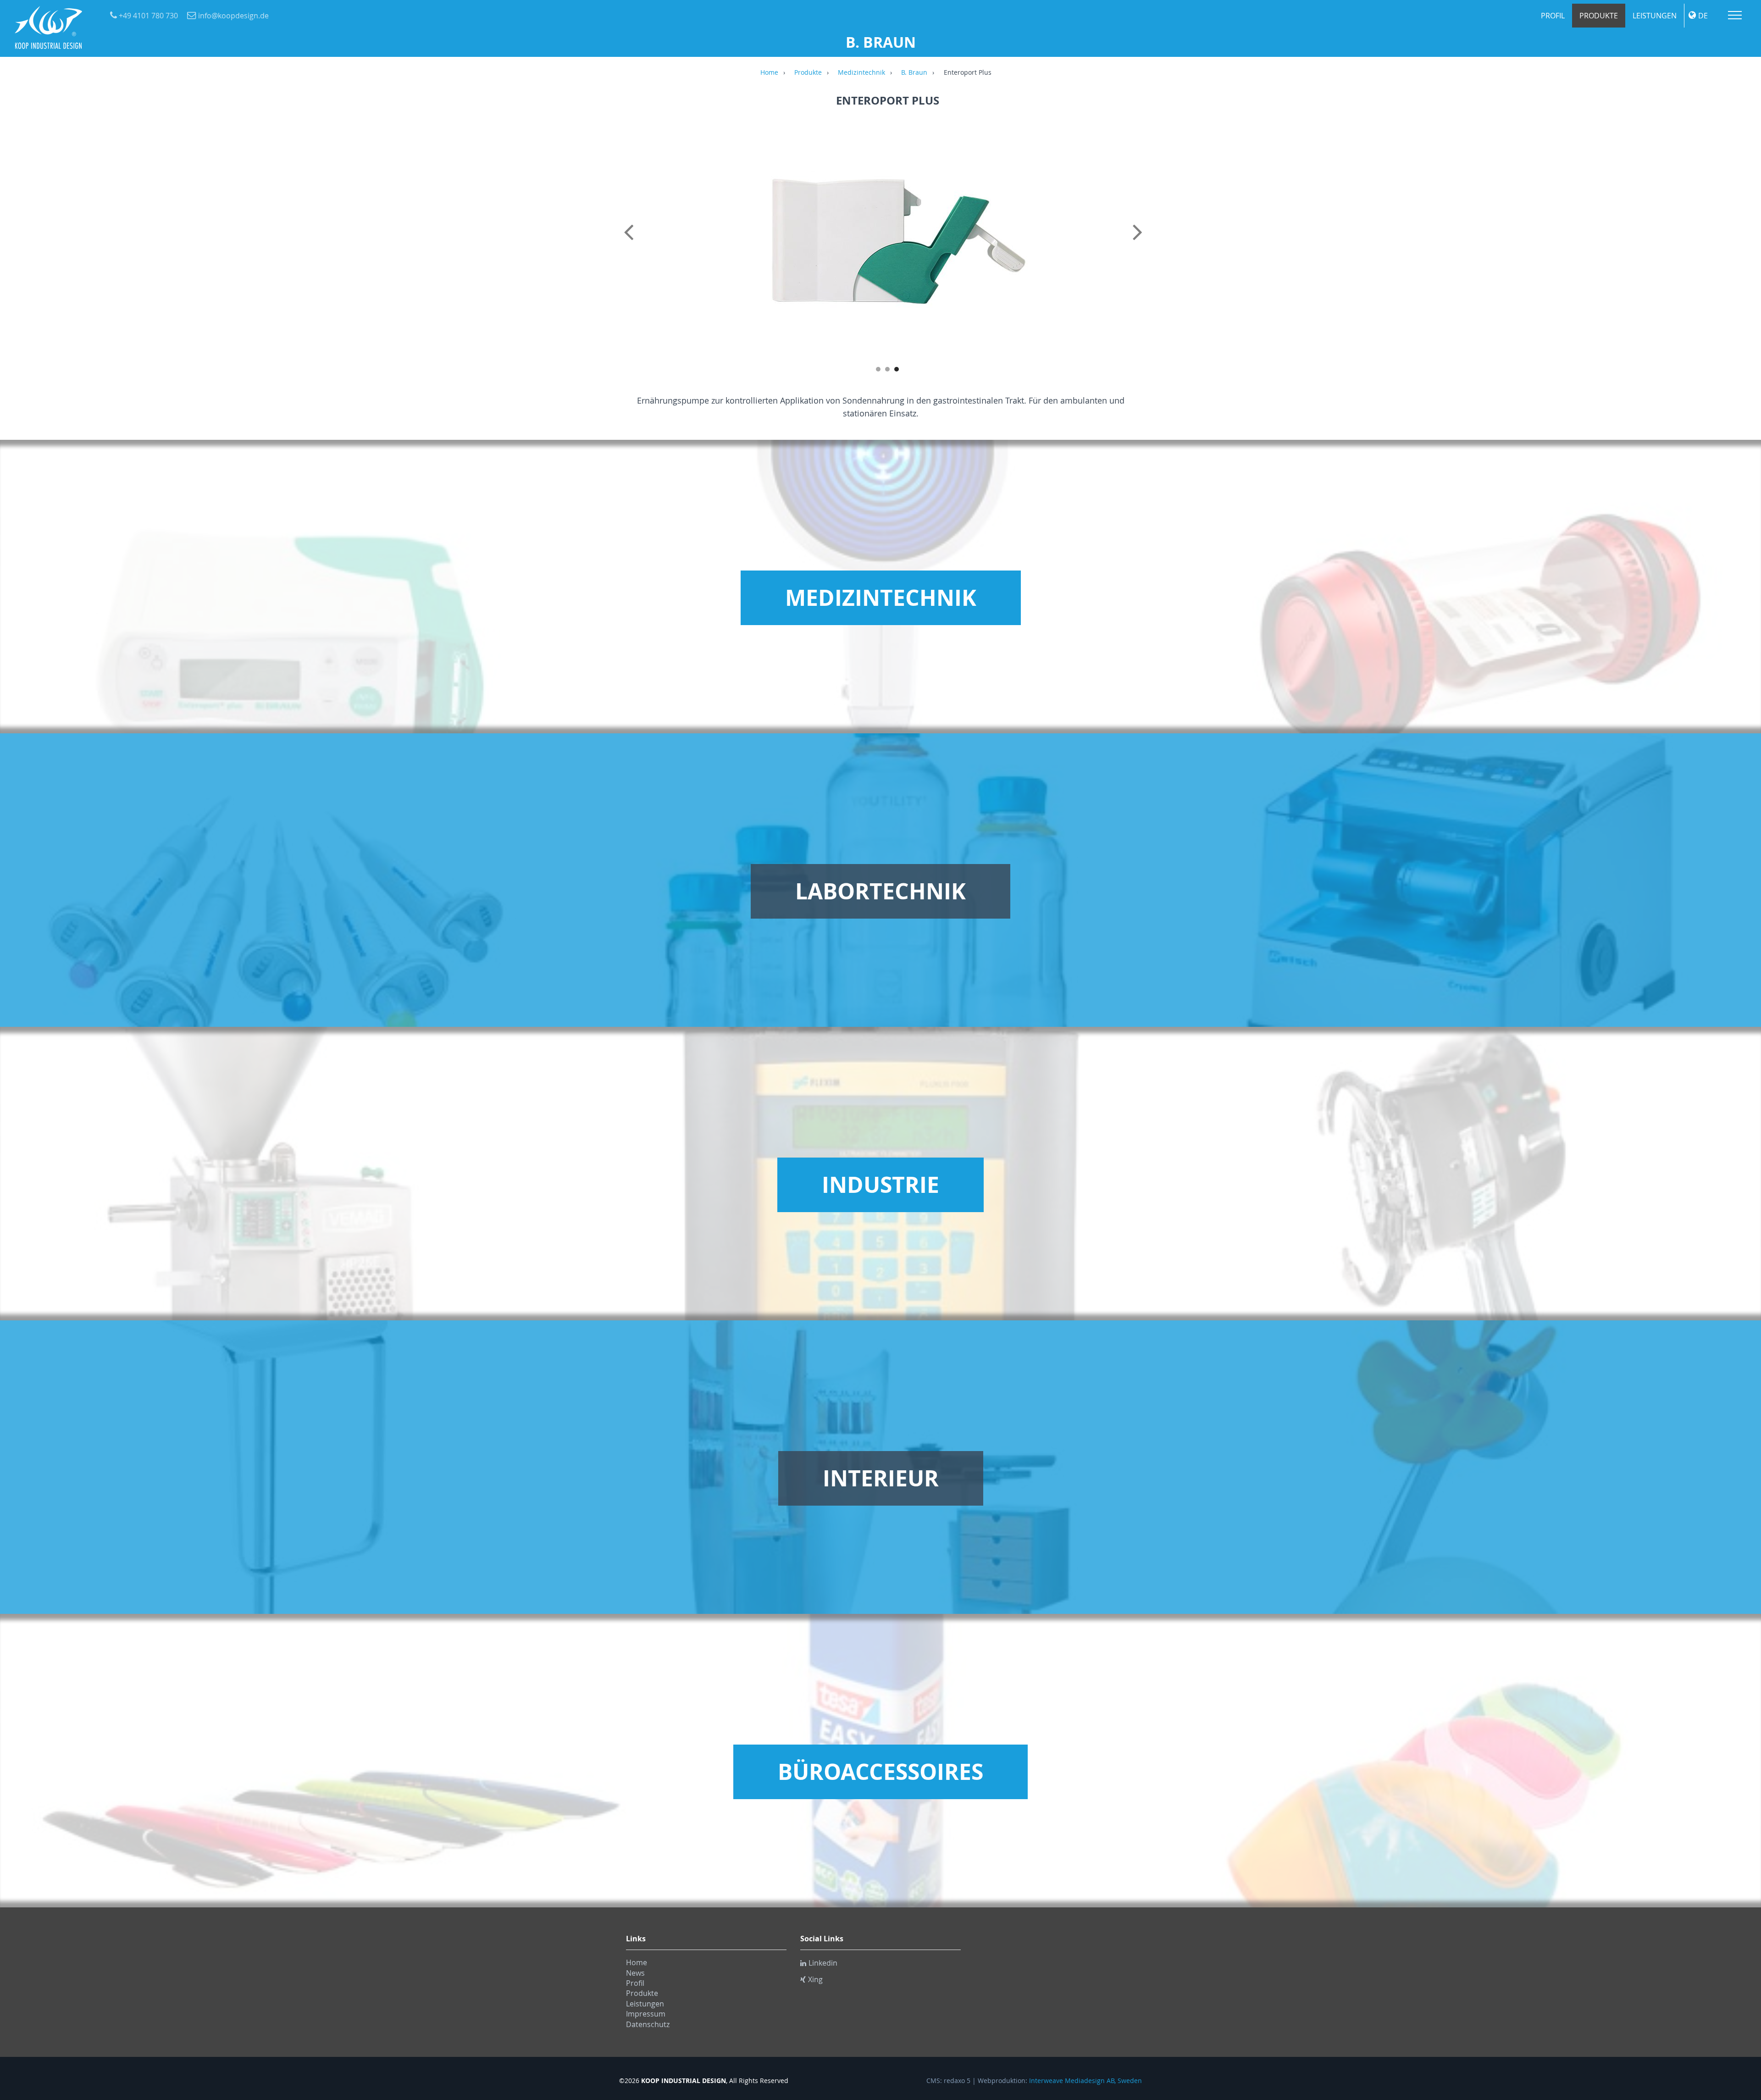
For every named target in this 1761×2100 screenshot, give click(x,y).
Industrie (880, 1185)
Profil (1553, 16)
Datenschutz (648, 2024)
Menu (1735, 15)
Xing (815, 1979)
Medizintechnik (861, 73)
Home (769, 73)
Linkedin (823, 1963)
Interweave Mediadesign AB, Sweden (1085, 2081)
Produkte (1599, 16)
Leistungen (1655, 16)
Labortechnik (880, 891)
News (635, 1973)
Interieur (881, 1478)
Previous (631, 242)
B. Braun (914, 73)
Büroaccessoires (880, 1772)
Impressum (646, 2014)
